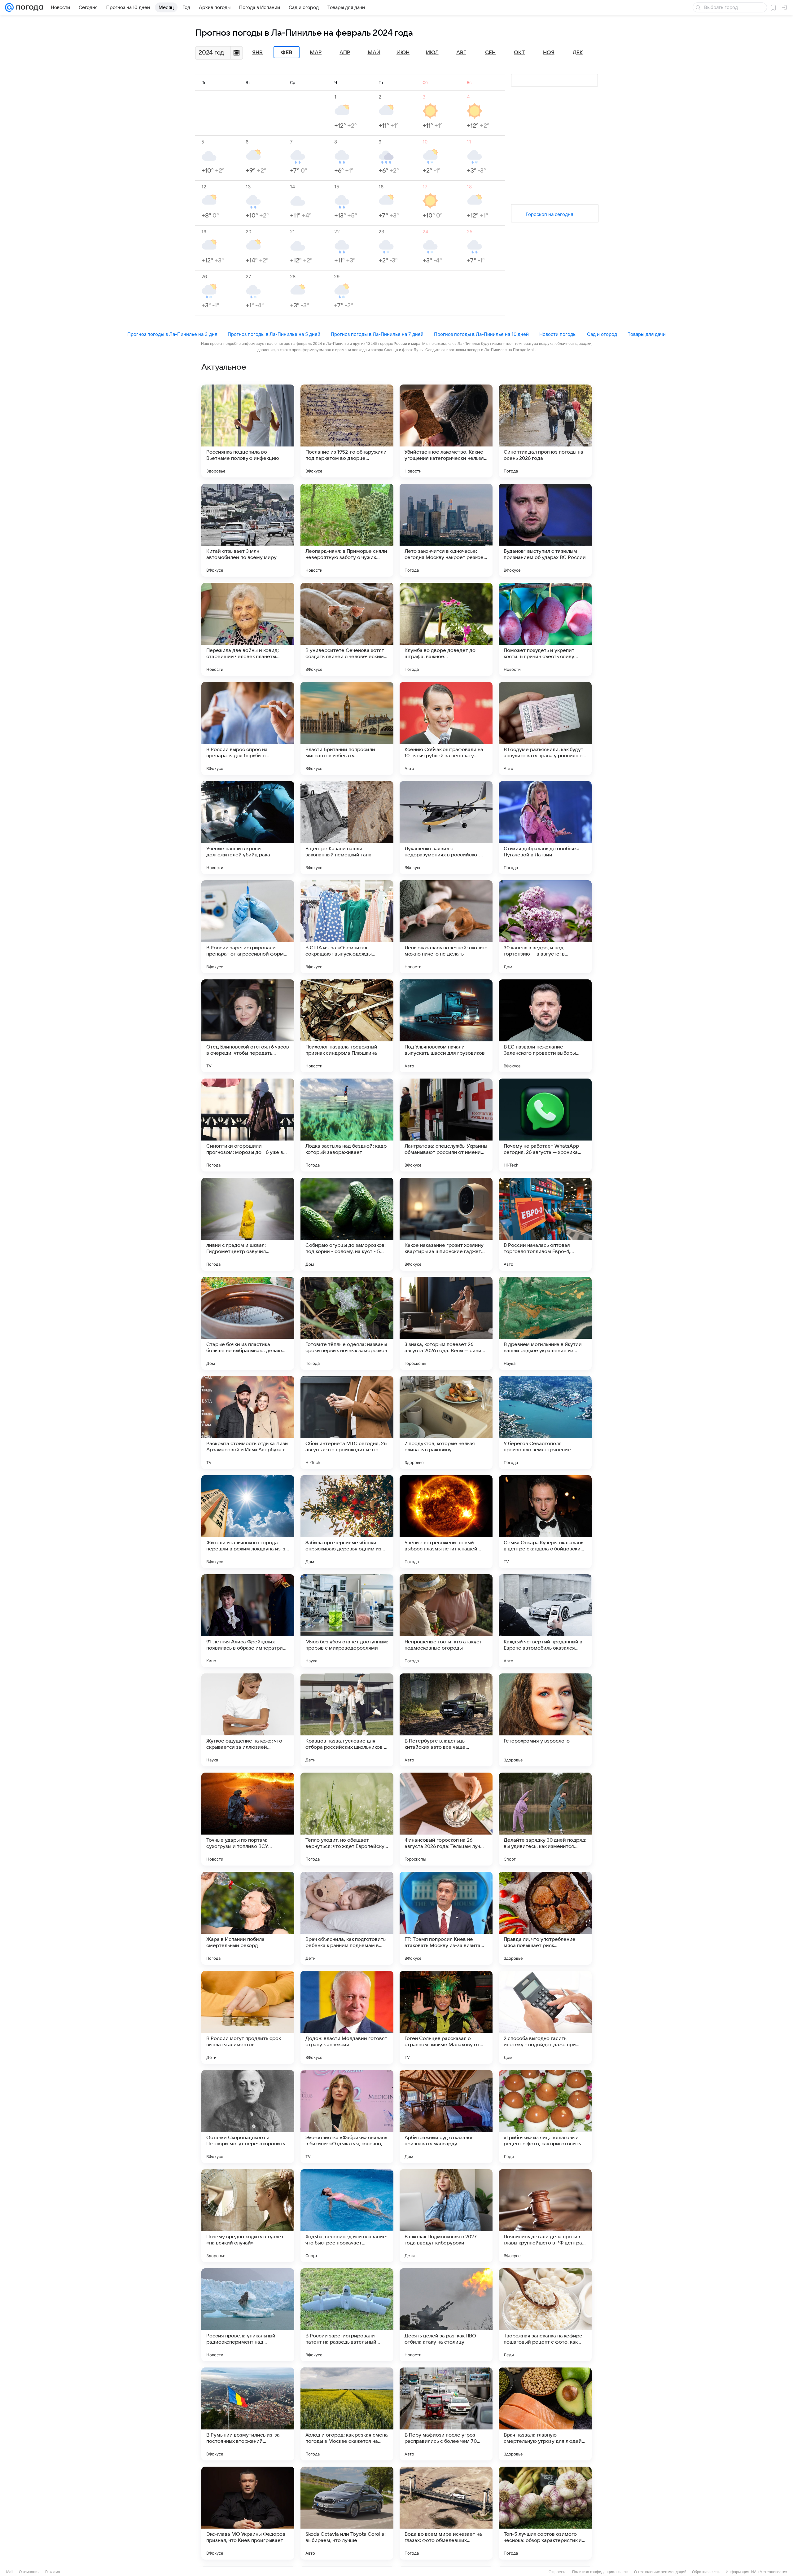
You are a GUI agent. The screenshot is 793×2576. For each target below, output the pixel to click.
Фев (287, 52)
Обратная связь (706, 2572)
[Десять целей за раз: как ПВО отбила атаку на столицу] (446, 2315)
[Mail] (9, 7)
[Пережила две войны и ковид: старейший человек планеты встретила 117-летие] (248, 629)
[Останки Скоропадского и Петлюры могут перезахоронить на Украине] (248, 2117)
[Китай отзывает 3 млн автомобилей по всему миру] (248, 530)
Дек (578, 53)
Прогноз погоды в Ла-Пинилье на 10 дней (481, 334)
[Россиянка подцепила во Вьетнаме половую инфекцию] (248, 431)
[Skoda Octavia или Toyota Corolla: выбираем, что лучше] (347, 2513)
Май (374, 53)
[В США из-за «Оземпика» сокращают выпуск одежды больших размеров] (347, 927)
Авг (461, 53)
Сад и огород (602, 334)
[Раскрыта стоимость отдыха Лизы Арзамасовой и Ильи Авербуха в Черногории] (248, 1422)
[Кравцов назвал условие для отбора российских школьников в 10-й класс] (347, 1720)
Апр (345, 53)
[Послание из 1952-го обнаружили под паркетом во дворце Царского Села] (347, 431)
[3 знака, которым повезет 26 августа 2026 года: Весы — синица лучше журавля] (446, 1323)
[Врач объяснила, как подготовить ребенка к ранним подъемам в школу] (347, 1918)
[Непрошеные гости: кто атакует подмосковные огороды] (446, 1621)
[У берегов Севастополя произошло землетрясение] (545, 1422)
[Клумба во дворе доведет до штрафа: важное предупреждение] (446, 629)
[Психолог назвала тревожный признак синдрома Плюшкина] (347, 1026)
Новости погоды (558, 334)
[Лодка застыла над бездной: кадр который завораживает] (347, 1125)
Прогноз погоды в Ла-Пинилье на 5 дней (274, 334)
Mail (10, 2572)
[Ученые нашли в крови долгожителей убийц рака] (248, 828)
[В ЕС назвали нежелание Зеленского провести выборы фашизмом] (545, 1026)
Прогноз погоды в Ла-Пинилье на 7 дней (377, 334)
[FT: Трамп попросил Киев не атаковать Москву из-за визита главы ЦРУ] (446, 1918)
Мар (316, 53)
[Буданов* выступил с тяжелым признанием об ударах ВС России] (545, 530)
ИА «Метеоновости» (769, 2572)
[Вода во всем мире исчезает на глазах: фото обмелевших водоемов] (446, 2513)
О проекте (558, 2572)
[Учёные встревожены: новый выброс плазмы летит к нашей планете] (446, 1522)
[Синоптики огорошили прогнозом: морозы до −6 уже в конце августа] (248, 1125)
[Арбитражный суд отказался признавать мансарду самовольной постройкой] (446, 2117)
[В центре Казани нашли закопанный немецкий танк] (347, 828)
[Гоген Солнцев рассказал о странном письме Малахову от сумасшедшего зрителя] (446, 2017)
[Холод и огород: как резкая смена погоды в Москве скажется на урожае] (347, 2414)
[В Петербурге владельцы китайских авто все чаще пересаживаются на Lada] (446, 1720)
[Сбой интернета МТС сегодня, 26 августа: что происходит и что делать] (347, 1422)
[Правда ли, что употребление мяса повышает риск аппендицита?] (545, 1918)
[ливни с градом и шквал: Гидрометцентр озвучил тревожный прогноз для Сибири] (248, 1224)
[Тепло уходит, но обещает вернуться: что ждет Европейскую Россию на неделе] (347, 1819)
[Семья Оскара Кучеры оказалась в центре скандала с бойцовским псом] (545, 1522)
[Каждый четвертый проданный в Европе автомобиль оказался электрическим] (545, 1621)
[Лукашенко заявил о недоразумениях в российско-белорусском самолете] (446, 828)
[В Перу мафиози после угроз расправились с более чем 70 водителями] (446, 2414)
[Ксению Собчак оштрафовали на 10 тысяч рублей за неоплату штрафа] (446, 728)
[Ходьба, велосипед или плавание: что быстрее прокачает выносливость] (347, 2216)
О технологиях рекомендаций (660, 2572)
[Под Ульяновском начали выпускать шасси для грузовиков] (446, 1026)
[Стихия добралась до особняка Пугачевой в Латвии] (545, 828)
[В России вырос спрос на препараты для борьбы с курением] (248, 728)
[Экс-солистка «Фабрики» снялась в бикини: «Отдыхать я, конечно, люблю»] (347, 2117)
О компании (29, 2572)
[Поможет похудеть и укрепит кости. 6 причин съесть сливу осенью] (545, 629)
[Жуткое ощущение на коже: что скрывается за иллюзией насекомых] (248, 1720)
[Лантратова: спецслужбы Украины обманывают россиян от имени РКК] (446, 1125)
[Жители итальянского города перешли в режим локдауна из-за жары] (248, 1522)
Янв (257, 53)
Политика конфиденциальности (600, 2572)
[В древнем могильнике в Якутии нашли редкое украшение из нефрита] (545, 1323)
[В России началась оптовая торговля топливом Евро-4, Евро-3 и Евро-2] (545, 1224)
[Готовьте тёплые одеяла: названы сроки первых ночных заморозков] (347, 1323)
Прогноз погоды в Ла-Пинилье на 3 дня (172, 334)
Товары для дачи (647, 334)
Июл (432, 53)
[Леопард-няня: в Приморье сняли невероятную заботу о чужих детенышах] (347, 530)
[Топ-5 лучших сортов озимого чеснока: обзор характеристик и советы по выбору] (545, 2513)
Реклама (53, 2572)
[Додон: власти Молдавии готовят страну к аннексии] (347, 2017)
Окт (519, 53)
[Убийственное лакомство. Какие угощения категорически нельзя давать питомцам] (446, 431)
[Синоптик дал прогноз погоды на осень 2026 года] (545, 431)
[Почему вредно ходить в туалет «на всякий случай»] (248, 2216)
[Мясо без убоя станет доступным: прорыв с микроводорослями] (347, 1621)
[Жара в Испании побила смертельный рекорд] (248, 1918)
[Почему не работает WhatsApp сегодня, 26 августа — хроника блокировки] (545, 1125)
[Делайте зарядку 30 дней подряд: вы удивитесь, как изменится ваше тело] (545, 1819)
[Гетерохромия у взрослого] (545, 1720)
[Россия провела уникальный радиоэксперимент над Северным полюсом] (248, 2315)
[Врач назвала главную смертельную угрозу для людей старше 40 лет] (545, 2414)
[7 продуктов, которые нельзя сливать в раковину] (446, 1422)
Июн (403, 53)
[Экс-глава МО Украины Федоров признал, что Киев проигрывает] (248, 2513)
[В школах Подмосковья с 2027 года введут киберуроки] (446, 2216)
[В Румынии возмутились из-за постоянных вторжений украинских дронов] (248, 2414)
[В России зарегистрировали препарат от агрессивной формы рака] (248, 927)
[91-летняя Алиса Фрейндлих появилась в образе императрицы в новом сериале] (248, 1621)
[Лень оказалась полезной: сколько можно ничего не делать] (446, 927)
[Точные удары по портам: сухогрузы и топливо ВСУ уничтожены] (248, 1819)
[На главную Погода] (28, 7)
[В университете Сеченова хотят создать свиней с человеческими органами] (347, 629)
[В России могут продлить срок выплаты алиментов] (248, 2017)
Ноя (549, 53)
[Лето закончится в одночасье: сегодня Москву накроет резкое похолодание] (446, 530)
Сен (490, 53)
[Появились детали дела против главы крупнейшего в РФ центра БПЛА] (545, 2216)
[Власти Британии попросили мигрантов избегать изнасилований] (347, 728)
